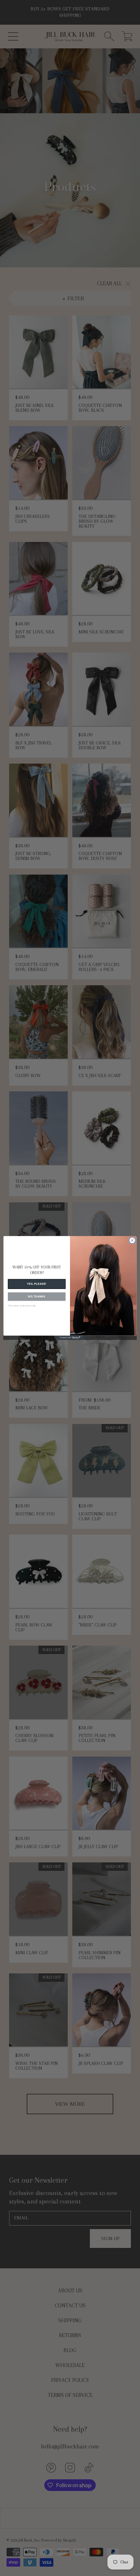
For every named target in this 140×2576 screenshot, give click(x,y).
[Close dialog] (132, 1240)
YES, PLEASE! (37, 1284)
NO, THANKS (37, 1297)
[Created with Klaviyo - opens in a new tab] (70, 1338)
